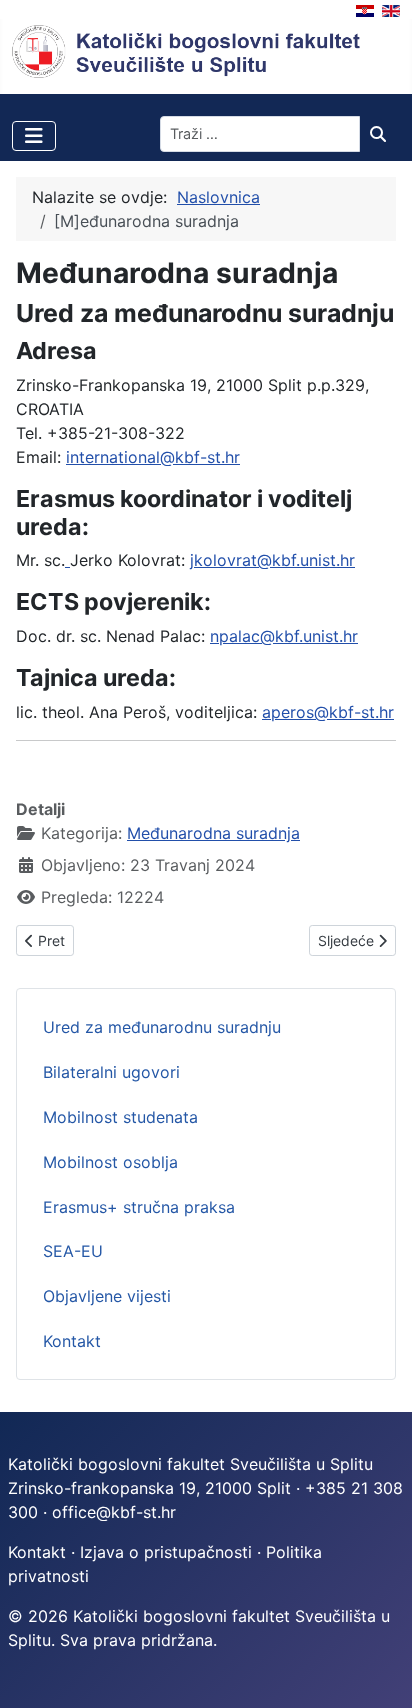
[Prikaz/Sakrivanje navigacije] (34, 136)
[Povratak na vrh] (377, 1671)
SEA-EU (73, 1251)
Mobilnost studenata (120, 1117)
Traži (383, 134)
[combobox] (260, 134)
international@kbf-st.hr (153, 457)
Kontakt (72, 1341)
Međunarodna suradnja (213, 833)
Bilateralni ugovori (111, 1072)
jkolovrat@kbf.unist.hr (272, 560)
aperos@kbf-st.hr (328, 712)
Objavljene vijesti (107, 1296)
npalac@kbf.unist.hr (284, 636)
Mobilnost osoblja (110, 1162)
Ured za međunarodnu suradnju (162, 1027)
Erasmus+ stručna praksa (139, 1207)
